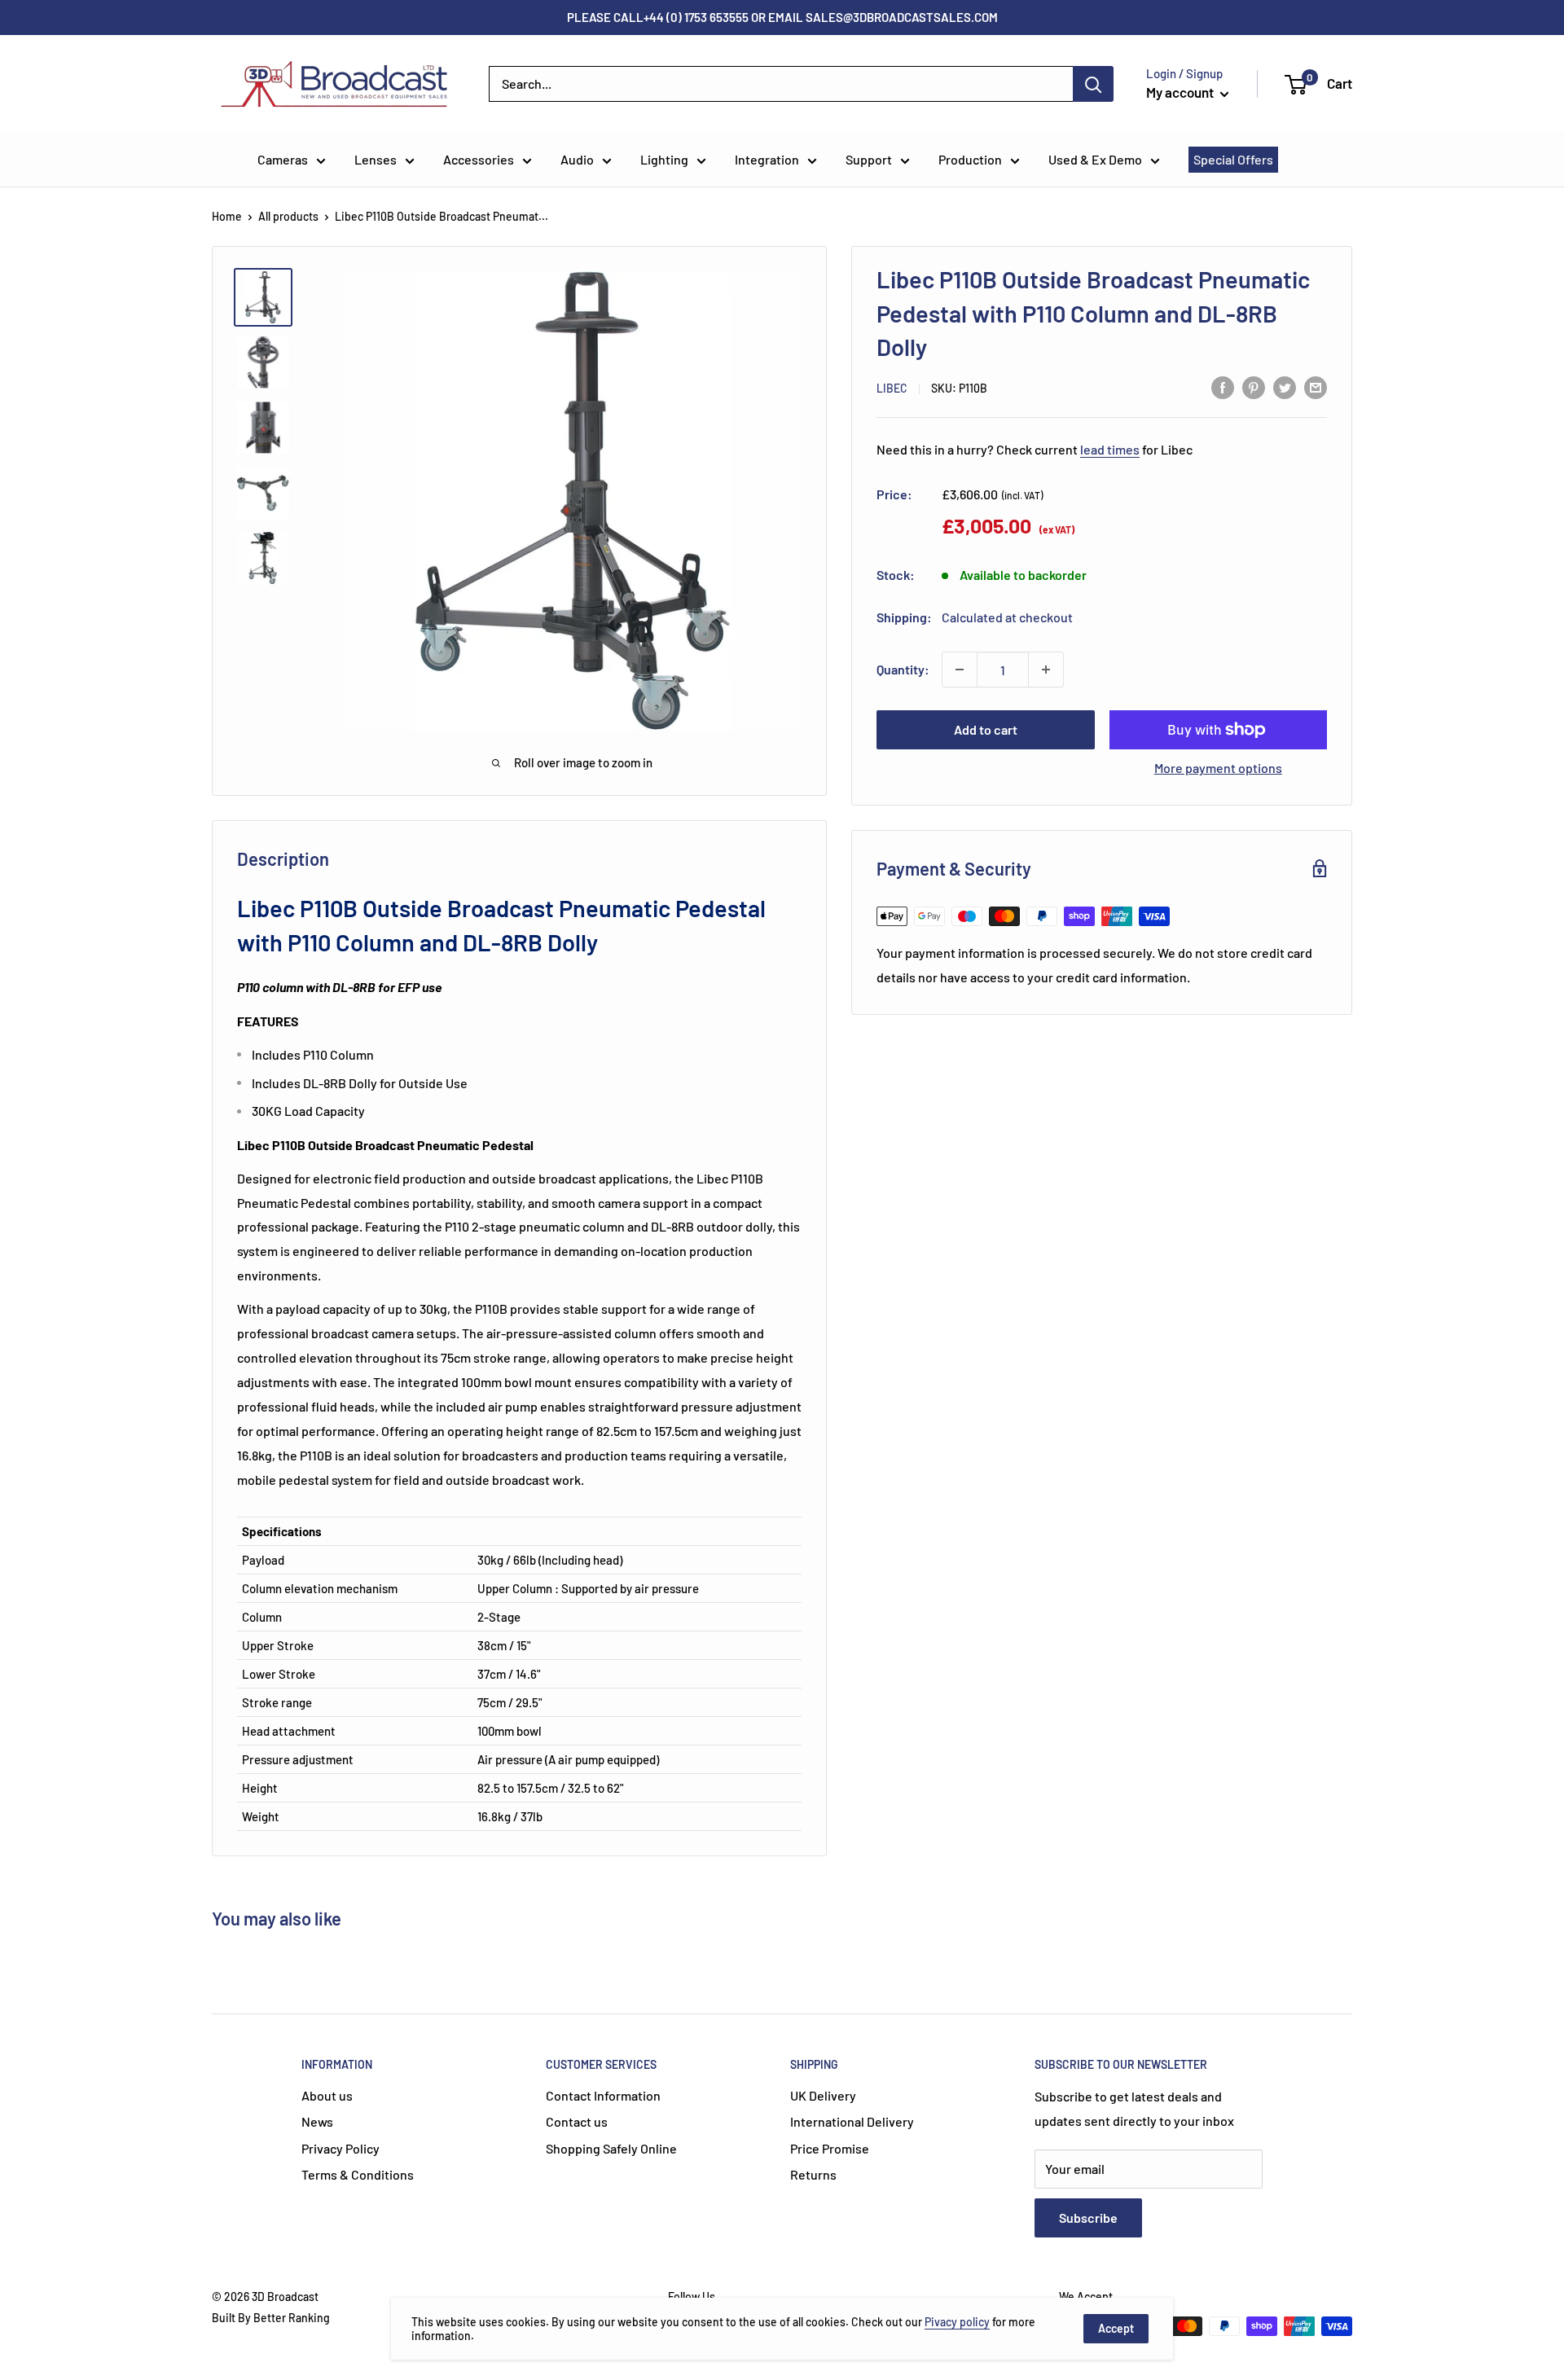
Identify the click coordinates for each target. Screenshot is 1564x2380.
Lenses (376, 159)
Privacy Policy (340, 2148)
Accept (1116, 2328)
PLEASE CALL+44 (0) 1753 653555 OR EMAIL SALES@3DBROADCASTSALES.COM (782, 17)
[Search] (1093, 84)
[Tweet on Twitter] (1285, 386)
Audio (577, 159)
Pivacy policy (957, 2322)
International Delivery (852, 2121)
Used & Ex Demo (1095, 159)
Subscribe (1088, 2218)
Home (227, 216)
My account (1181, 92)
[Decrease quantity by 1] (960, 670)
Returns (813, 2174)
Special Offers (1233, 159)
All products (288, 216)
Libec (892, 388)
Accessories (479, 159)
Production (970, 159)
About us (327, 2095)
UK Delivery (823, 2095)
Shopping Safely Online (611, 2148)
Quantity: (903, 669)
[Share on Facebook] (1223, 386)
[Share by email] (1316, 386)
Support (869, 159)
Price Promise (830, 2148)
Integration (767, 159)
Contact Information (603, 2095)
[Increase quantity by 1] (1046, 670)
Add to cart (986, 729)
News (317, 2121)
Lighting (664, 159)
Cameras (283, 159)
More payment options (1218, 768)
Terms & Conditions (358, 2174)
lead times (1110, 449)
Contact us (577, 2121)
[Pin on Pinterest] (1254, 386)
